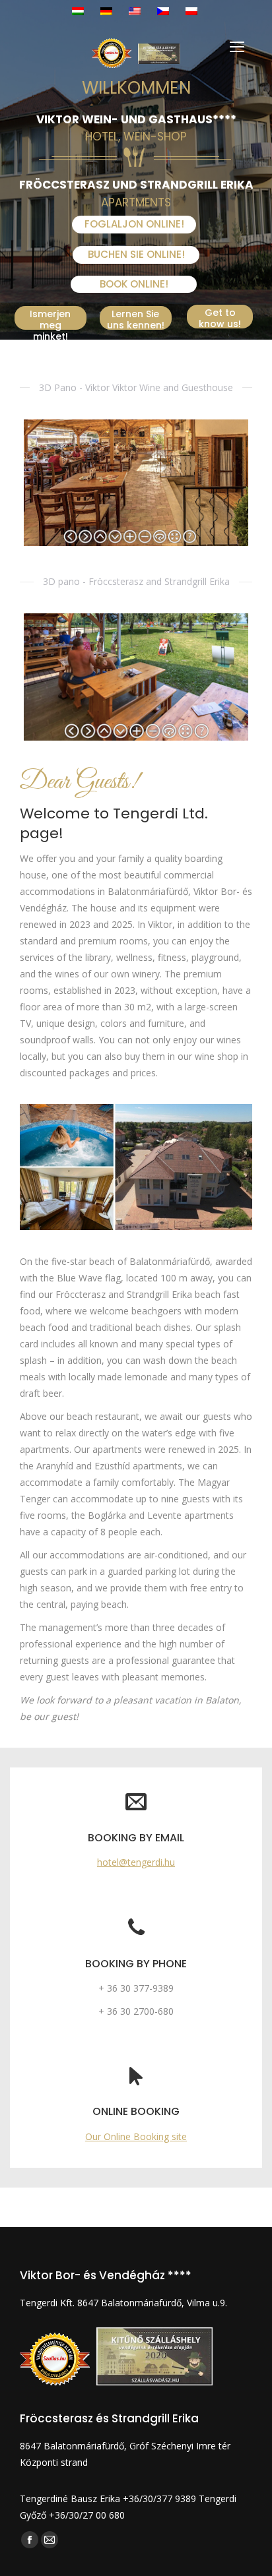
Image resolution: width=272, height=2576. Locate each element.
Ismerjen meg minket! (50, 319)
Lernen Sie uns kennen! (136, 319)
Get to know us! (220, 317)
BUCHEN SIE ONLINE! (136, 254)
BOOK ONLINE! (134, 284)
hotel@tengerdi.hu (136, 1862)
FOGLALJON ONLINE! (134, 224)
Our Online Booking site (136, 2136)
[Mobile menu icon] (237, 47)
